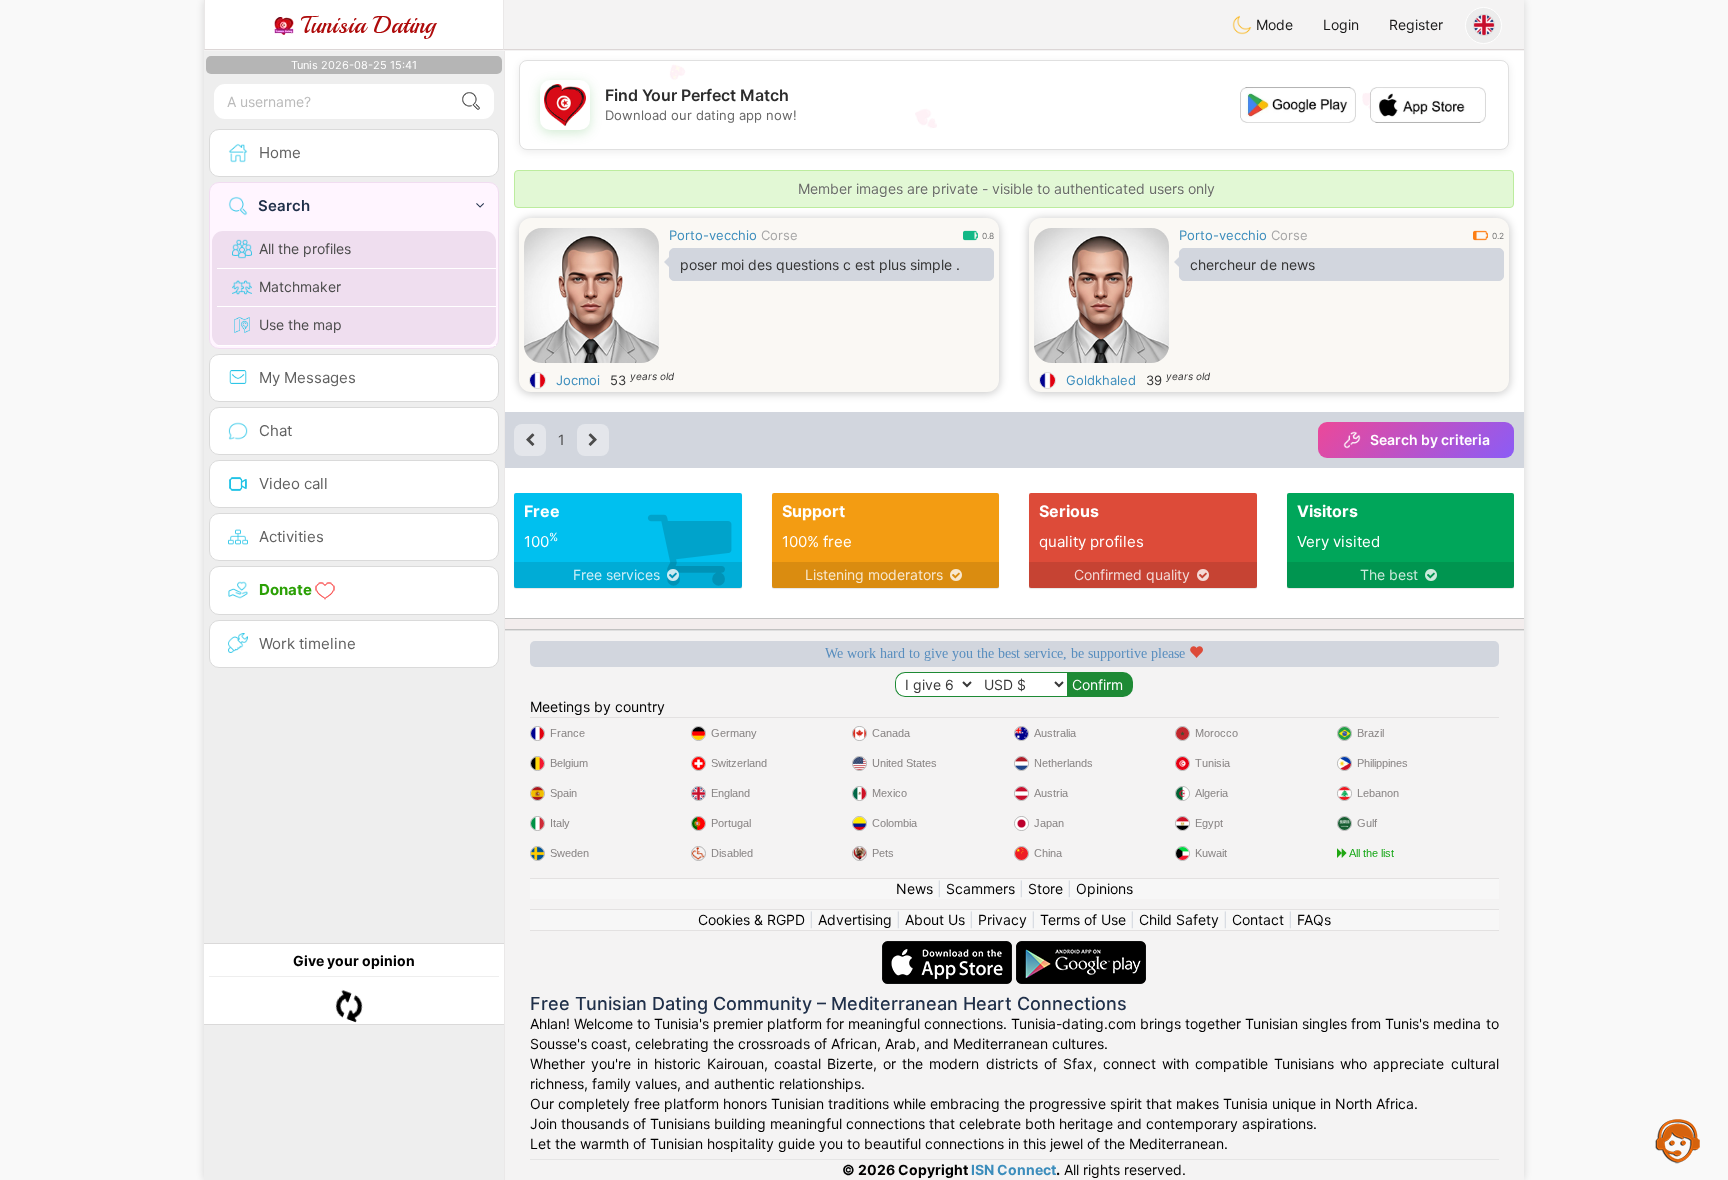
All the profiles (305, 248)
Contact (1258, 919)
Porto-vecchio (713, 235)
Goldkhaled (1101, 380)
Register (1416, 24)
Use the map (300, 324)
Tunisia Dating (364, 25)
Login (1341, 24)
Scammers (980, 888)
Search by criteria (1430, 439)
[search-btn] (471, 101)
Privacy (1002, 919)
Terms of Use (1083, 919)
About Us (935, 919)
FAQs (1314, 919)
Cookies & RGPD (751, 919)
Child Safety (1179, 919)
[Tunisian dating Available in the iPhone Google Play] (1081, 950)
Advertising (855, 919)
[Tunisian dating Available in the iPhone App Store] (949, 950)
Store (1045, 888)
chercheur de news (1252, 264)
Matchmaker (300, 286)
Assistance (1678, 1140)
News (914, 888)
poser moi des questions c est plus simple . (820, 264)
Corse (779, 235)
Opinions (1104, 888)
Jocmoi (578, 380)
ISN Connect (1013, 1169)
